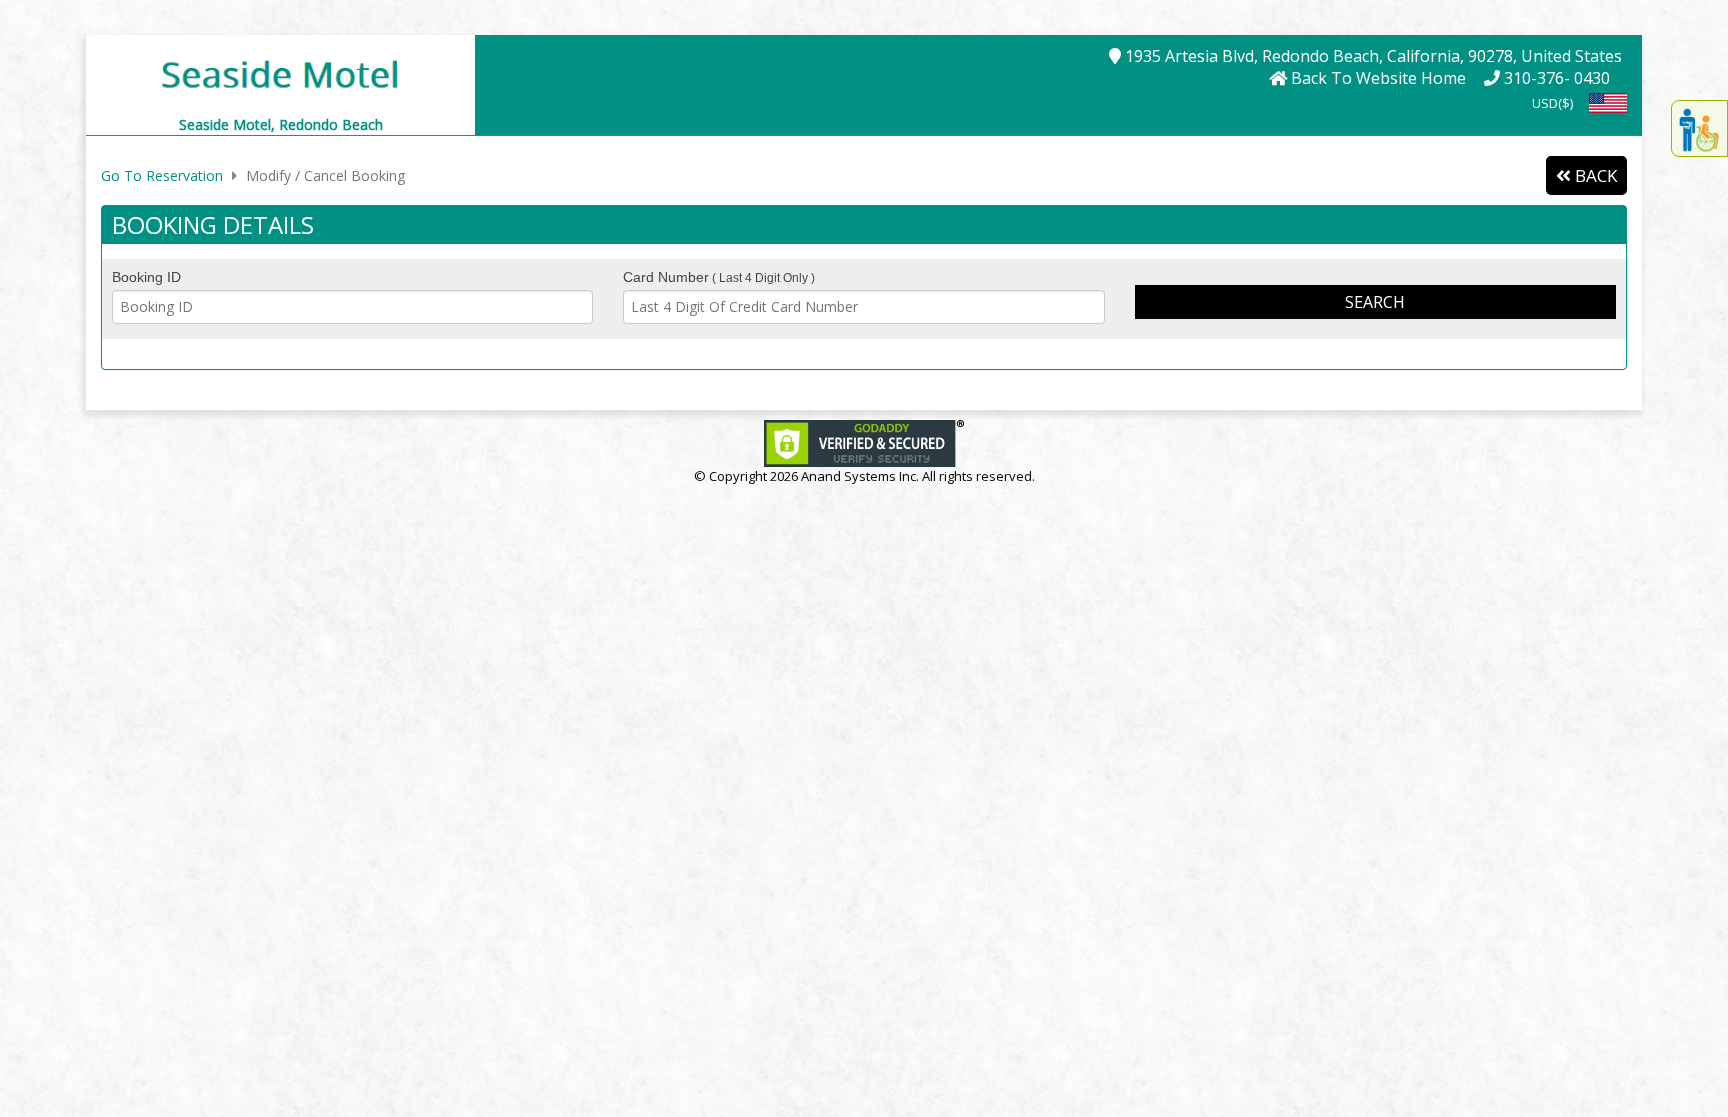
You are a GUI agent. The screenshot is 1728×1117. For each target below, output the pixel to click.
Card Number (719, 277)
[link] (864, 442)
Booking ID (146, 277)
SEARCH (1375, 302)
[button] (280, 72)
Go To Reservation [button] (162, 175)
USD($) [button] (1552, 103)
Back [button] (1594, 175)
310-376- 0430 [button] (1555, 78)
